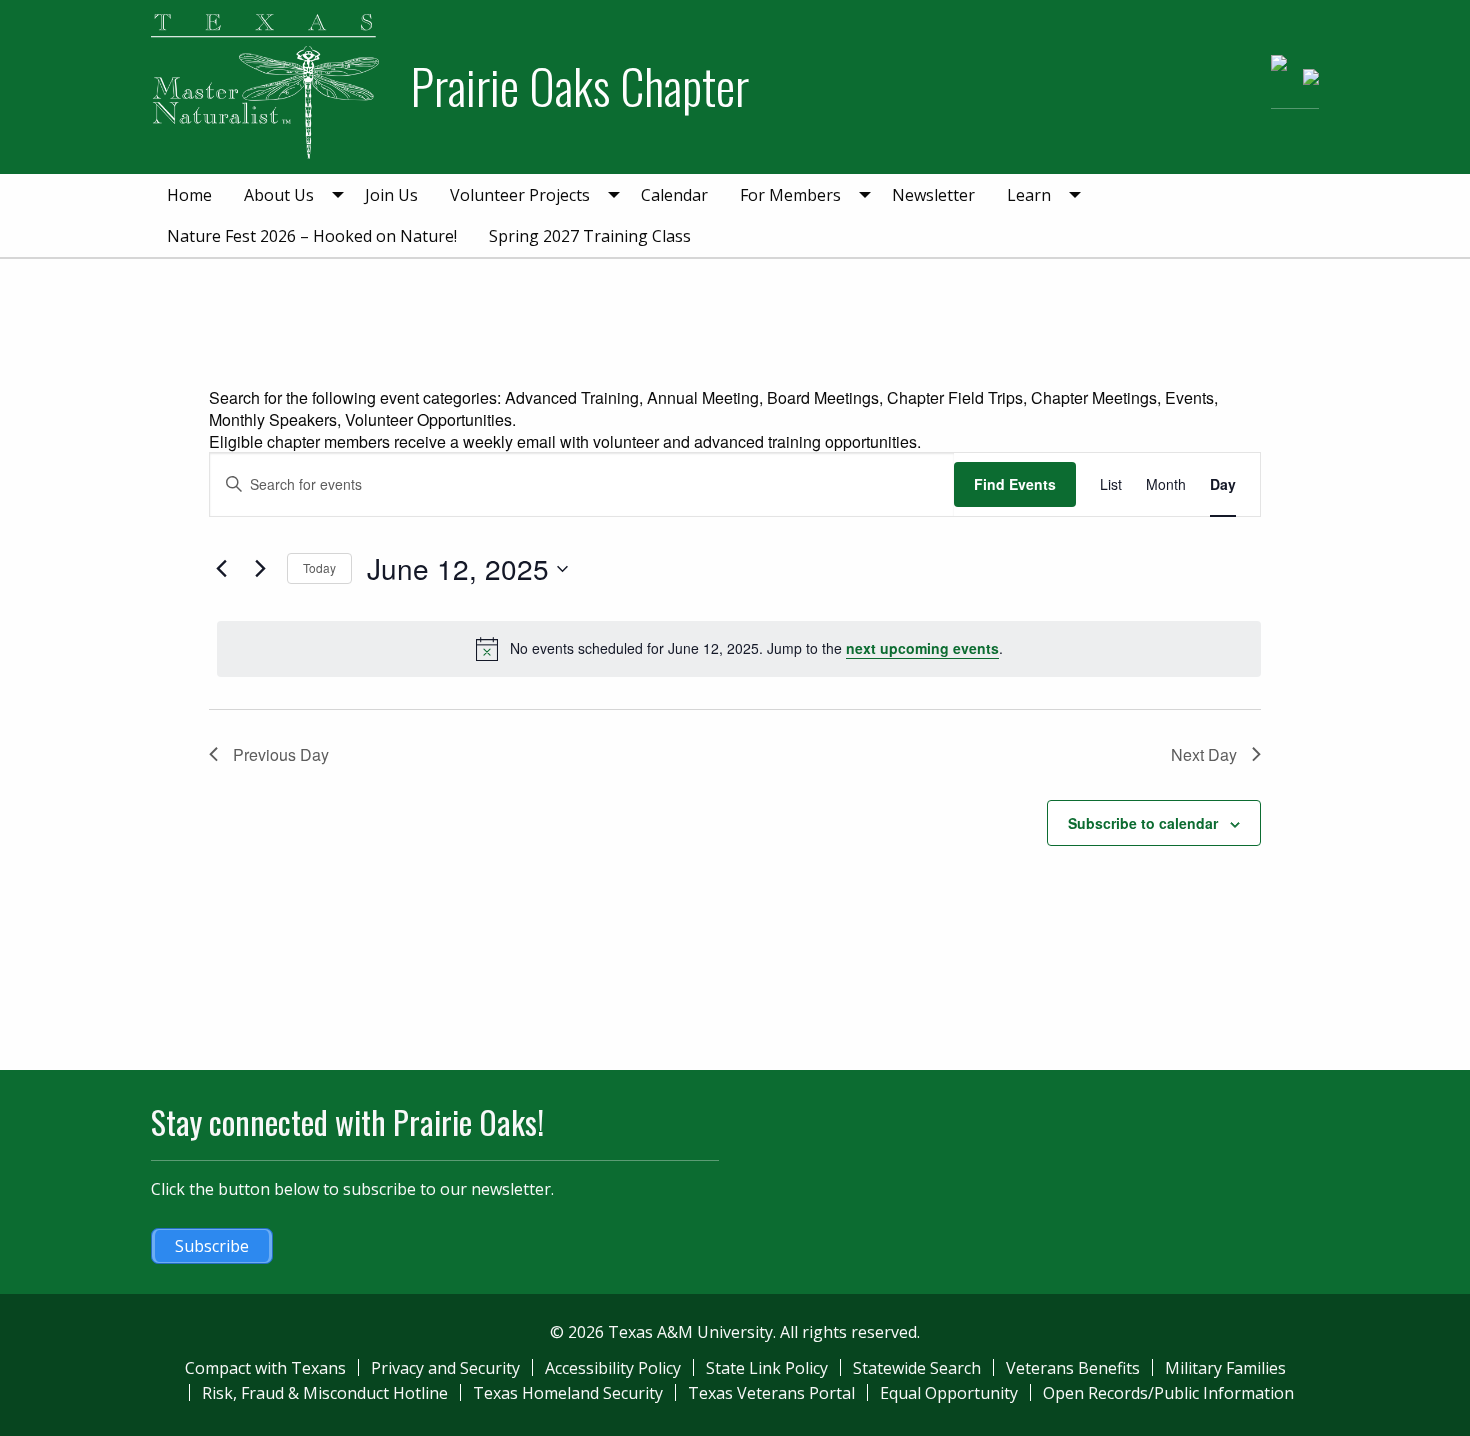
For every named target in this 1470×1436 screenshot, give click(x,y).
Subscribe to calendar (1143, 823)
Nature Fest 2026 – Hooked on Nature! (312, 236)
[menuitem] (189, 195)
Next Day (1204, 754)
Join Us (391, 195)
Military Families (1225, 1368)
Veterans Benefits (1073, 1368)
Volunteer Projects (520, 195)
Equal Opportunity (949, 1393)
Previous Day (281, 754)
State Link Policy (767, 1368)
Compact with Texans (265, 1368)
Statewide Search (917, 1368)
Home (189, 195)
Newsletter (933, 195)
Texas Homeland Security (568, 1393)
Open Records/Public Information (1168, 1393)
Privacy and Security (445, 1368)
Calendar (674, 195)
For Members (790, 195)
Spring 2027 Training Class (590, 236)
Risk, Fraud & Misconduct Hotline (325, 1393)
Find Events (1015, 484)
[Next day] (260, 569)
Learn (1029, 195)
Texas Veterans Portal (771, 1393)
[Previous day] (221, 569)
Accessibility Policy (613, 1368)
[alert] (739, 649)
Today (319, 567)
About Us (279, 195)
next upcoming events (922, 648)
